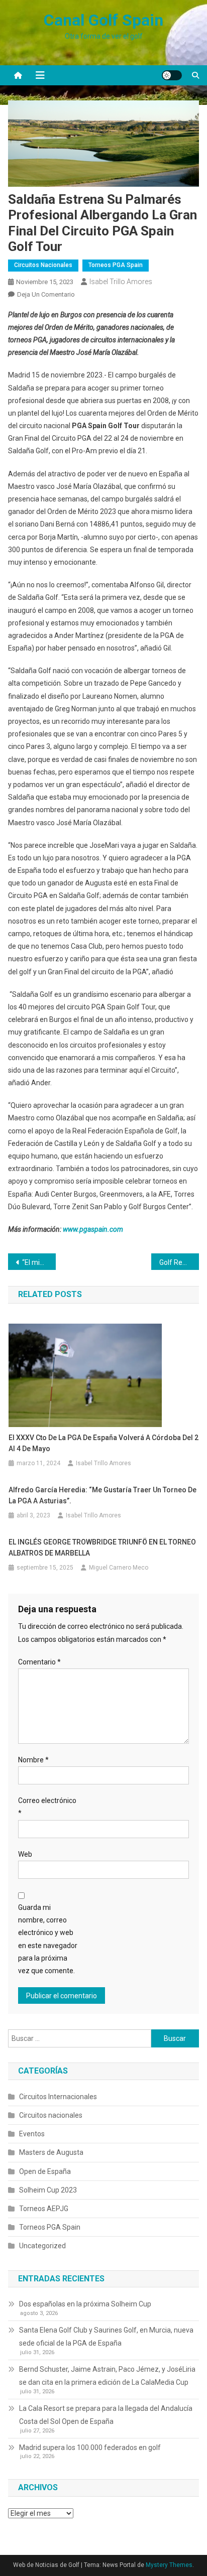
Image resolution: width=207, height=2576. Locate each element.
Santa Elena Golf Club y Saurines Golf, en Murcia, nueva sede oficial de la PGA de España (106, 2337)
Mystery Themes (169, 2565)
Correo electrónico (47, 1807)
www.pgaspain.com (93, 1229)
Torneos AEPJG (44, 2209)
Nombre (33, 1760)
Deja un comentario (46, 294)
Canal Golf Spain (103, 20)
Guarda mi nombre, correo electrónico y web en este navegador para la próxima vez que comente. (48, 1939)
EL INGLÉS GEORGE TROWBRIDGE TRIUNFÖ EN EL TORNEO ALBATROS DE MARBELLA (102, 1548)
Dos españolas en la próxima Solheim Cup (85, 2304)
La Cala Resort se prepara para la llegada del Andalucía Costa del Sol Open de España (106, 2415)
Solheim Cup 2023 (48, 2190)
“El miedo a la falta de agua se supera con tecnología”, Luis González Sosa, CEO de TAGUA (39, 1262)
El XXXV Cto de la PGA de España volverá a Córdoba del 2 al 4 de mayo (103, 1443)
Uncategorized (42, 2246)
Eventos (32, 2134)
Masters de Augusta (51, 2152)
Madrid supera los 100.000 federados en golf (90, 2448)
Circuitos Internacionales (58, 2097)
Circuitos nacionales (43, 265)
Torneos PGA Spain (116, 265)
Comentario (39, 1662)
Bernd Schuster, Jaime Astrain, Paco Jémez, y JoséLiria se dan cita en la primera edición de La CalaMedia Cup (107, 2376)
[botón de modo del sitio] (172, 75)
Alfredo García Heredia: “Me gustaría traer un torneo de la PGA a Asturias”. (102, 1495)
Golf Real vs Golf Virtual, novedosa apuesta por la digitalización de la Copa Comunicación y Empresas (179, 1262)
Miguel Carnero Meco (119, 1568)
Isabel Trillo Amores (121, 282)
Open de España (45, 2171)
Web (25, 1854)
